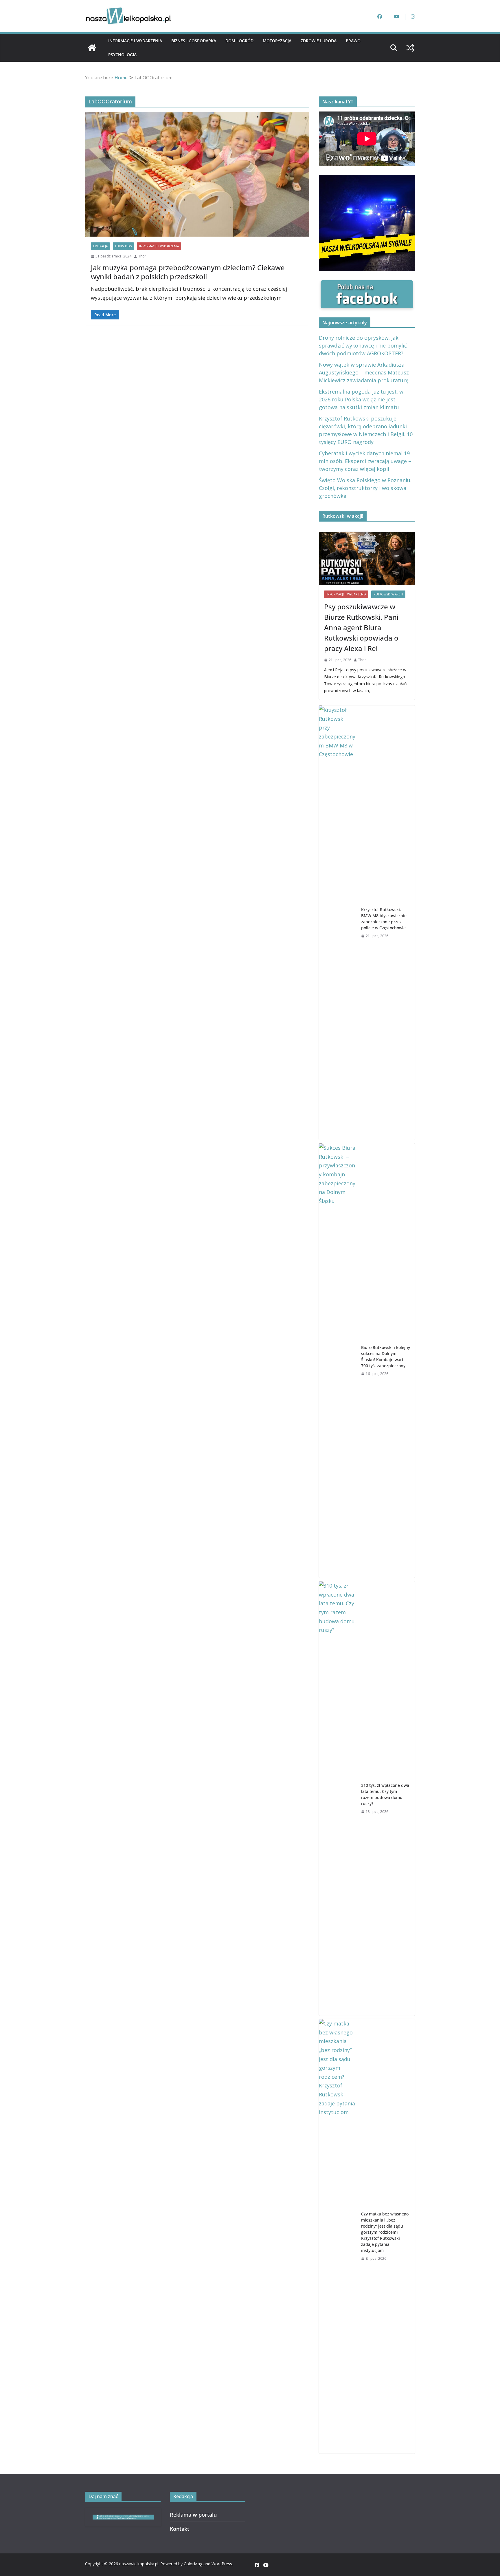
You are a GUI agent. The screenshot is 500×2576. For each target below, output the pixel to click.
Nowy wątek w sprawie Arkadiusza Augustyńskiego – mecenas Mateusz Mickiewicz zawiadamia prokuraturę (364, 372)
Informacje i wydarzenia (135, 41)
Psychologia (122, 55)
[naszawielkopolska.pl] (92, 48)
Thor (142, 256)
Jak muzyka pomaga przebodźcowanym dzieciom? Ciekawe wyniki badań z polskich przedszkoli (188, 272)
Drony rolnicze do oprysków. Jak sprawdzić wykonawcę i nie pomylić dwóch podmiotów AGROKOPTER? (363, 345)
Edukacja (100, 246)
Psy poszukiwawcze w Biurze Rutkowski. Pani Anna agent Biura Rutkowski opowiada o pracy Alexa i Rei (361, 627)
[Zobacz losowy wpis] (410, 48)
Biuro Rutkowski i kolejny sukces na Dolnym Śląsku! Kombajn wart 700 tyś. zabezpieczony (386, 1356)
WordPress (222, 2564)
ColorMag (193, 2564)
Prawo (353, 41)
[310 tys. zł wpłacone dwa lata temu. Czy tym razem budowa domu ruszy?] (338, 1798)
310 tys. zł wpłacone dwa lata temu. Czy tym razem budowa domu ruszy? (385, 1794)
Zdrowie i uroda (319, 41)
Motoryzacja (277, 41)
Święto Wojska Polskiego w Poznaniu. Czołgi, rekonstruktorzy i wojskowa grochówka (365, 488)
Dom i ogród (239, 41)
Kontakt (180, 2529)
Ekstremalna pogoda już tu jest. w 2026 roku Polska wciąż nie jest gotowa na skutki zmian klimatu (361, 399)
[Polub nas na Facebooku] (367, 285)
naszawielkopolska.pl (139, 2564)
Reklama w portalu (193, 2515)
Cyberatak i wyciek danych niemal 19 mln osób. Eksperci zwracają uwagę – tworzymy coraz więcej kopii (365, 461)
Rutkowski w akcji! (388, 594)
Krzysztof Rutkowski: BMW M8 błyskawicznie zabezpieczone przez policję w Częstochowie (384, 919)
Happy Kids (123, 246)
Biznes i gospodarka (194, 41)
